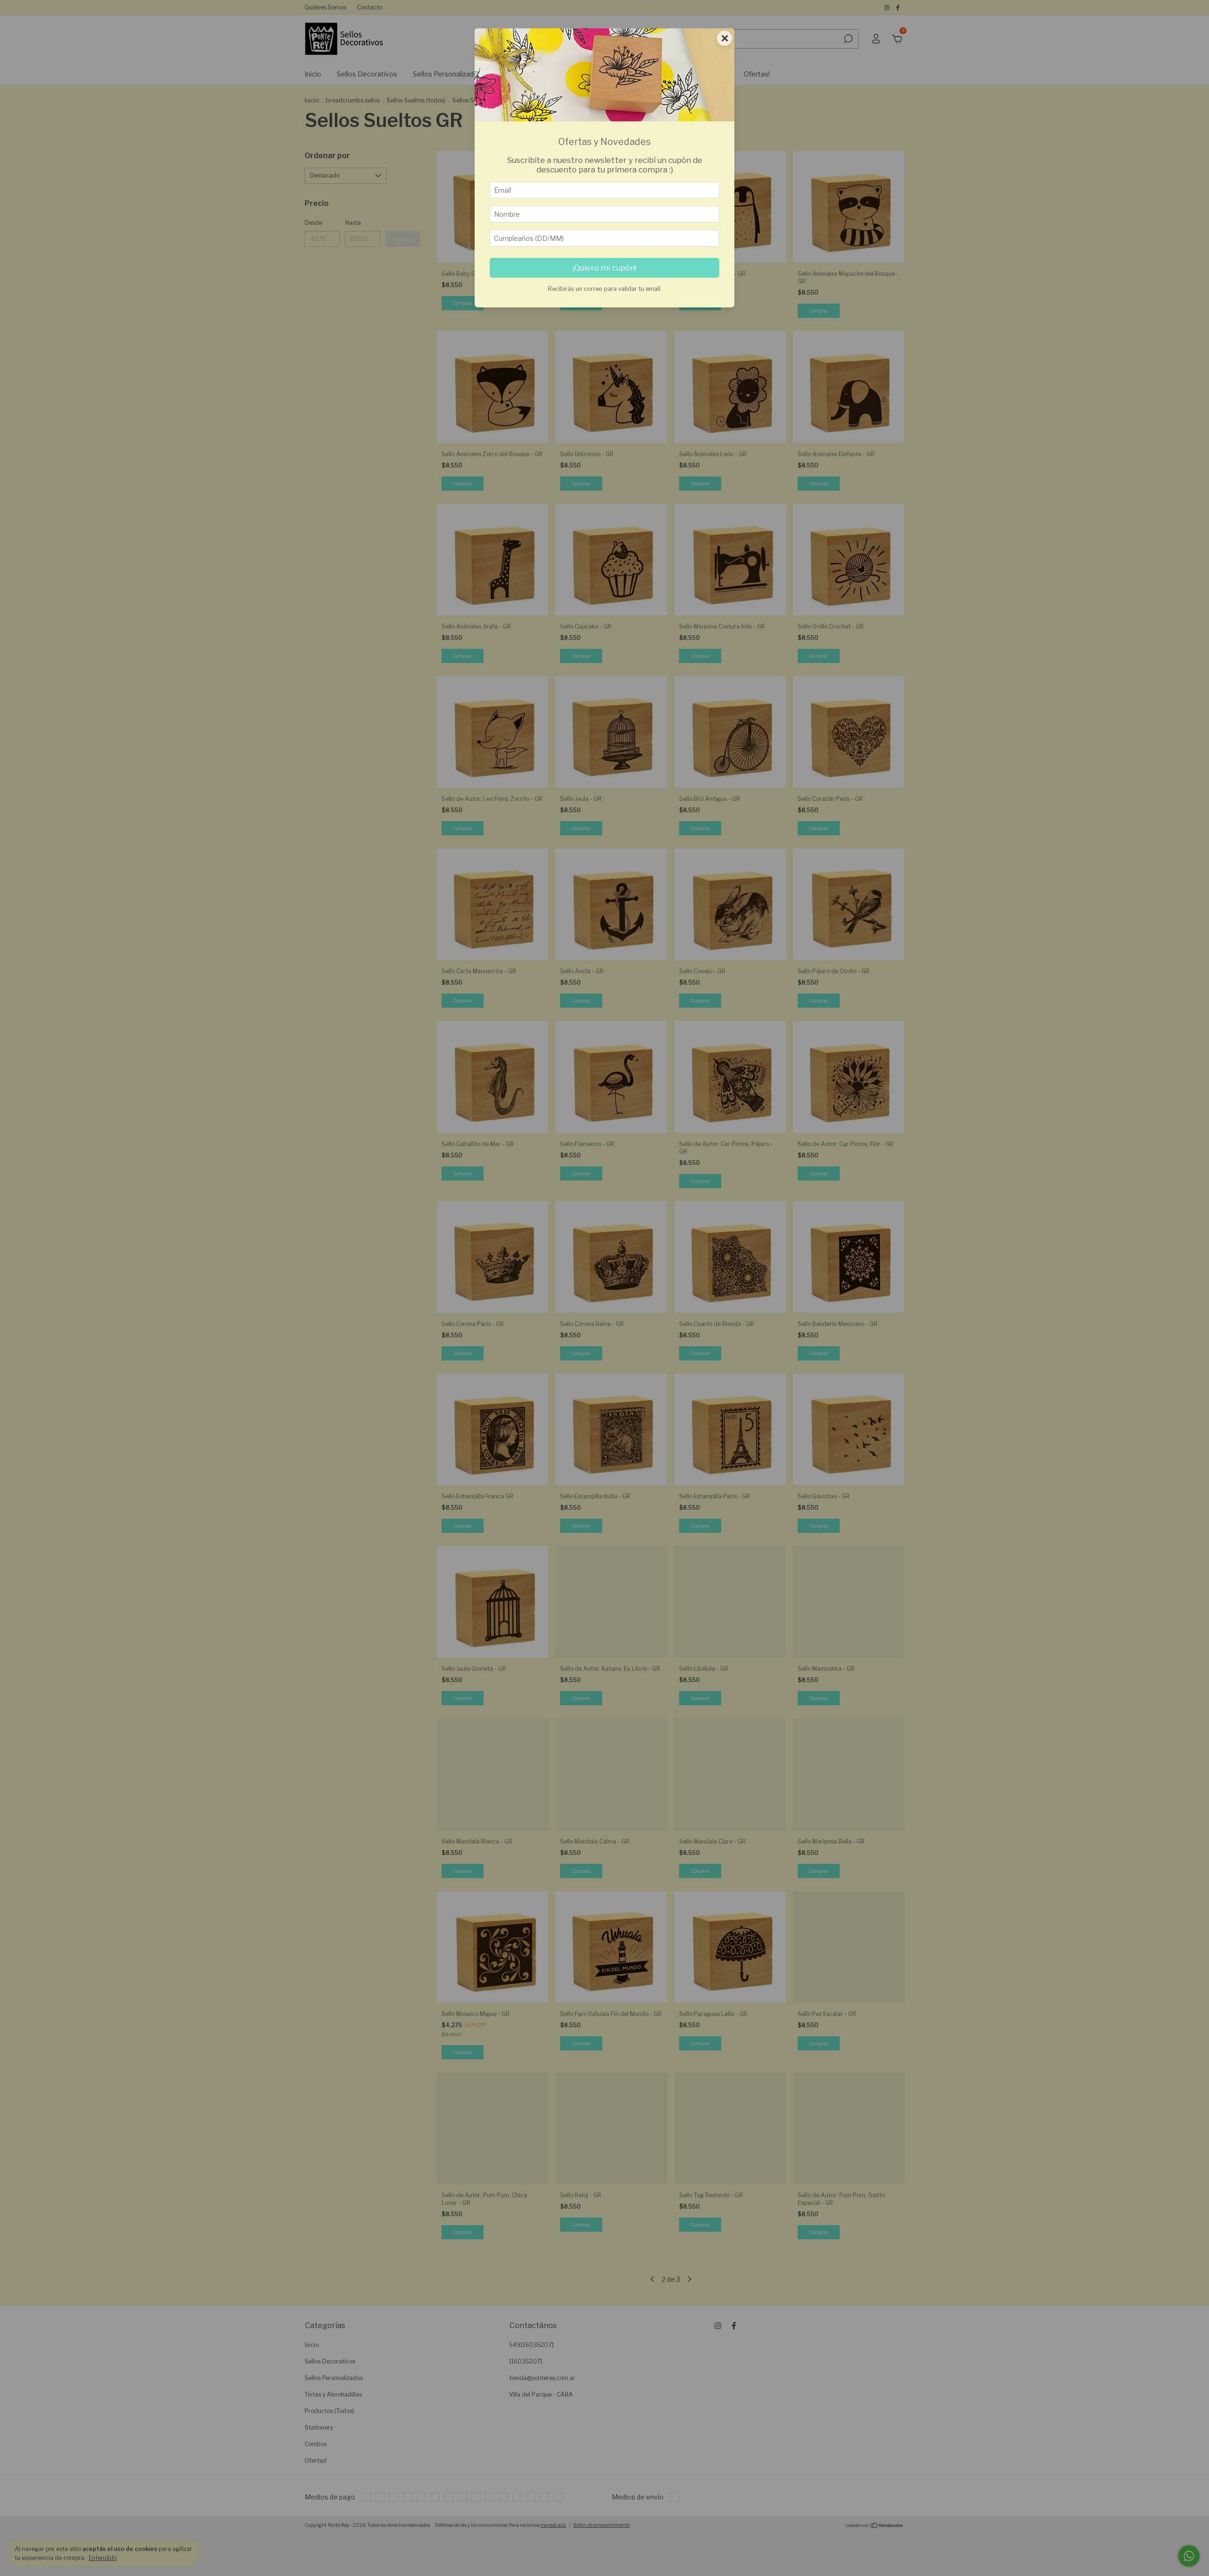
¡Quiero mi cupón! (604, 268)
